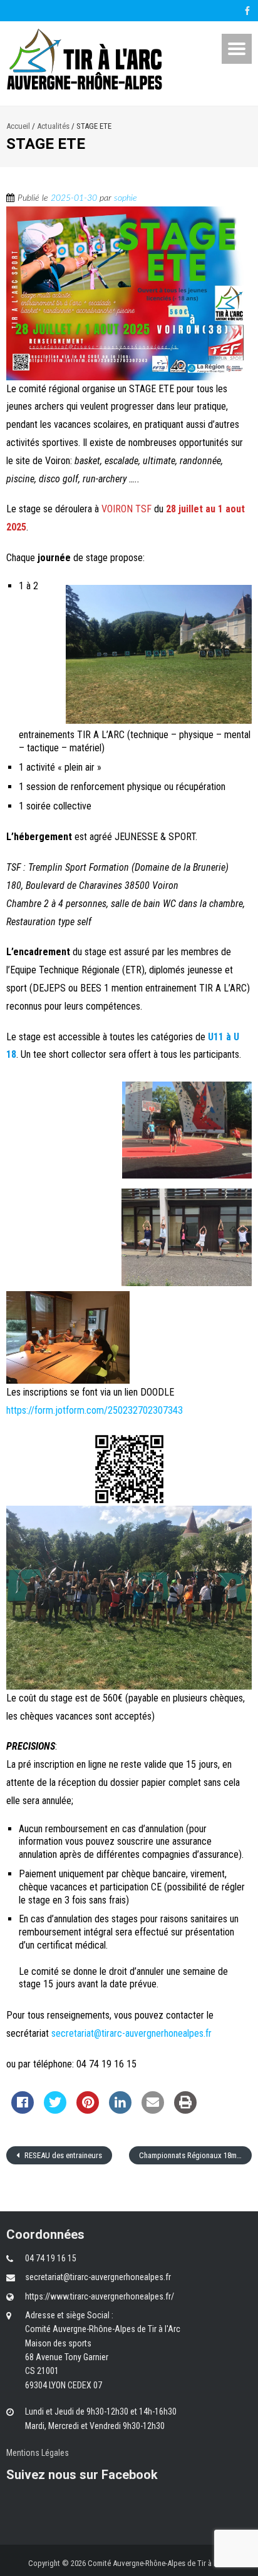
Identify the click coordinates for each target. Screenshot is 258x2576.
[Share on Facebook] (23, 2110)
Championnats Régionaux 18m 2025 (195, 2155)
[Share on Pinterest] (88, 2110)
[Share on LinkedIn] (120, 2110)
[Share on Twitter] (55, 2110)
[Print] (185, 2110)
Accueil (18, 126)
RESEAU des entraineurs (62, 2155)
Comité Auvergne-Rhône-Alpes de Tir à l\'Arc (159, 2563)
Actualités (53, 126)
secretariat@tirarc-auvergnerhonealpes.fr (133, 2033)
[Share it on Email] (153, 2110)
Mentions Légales (38, 2453)
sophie (126, 198)
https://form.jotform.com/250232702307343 (95, 1410)
